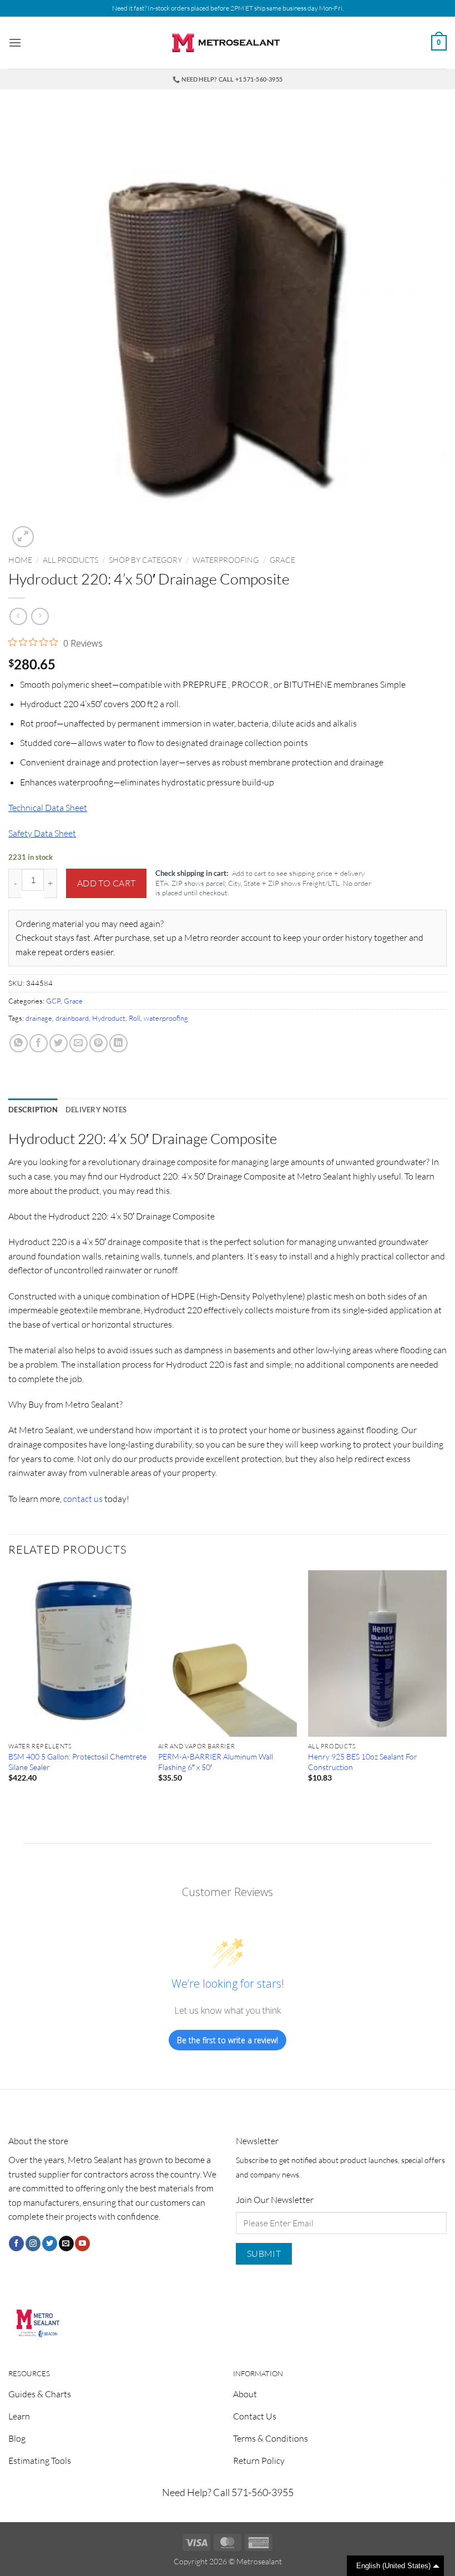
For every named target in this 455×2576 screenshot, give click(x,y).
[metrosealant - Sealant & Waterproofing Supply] (228, 43)
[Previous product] (40, 616)
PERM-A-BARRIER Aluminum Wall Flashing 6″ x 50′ (216, 1762)
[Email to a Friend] (79, 1043)
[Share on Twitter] (59, 1043)
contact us (82, 1499)
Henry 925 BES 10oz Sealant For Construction (363, 1762)
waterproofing (166, 1018)
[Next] (446, 1686)
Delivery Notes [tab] (96, 1110)
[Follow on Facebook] (16, 2244)
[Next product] (18, 616)
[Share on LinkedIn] (118, 1043)
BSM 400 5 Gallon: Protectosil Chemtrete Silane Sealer (77, 1762)
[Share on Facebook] (39, 1043)
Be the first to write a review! (228, 2040)
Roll (135, 1018)
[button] (15, 42)
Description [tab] (33, 1110)
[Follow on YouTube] (82, 2244)
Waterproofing (226, 560)
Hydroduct (109, 1018)
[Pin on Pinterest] (98, 1043)
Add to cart (107, 883)
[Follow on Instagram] (33, 2244)
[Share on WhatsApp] (19, 1043)
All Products (70, 560)
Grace (282, 560)
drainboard (72, 1018)
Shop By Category (145, 560)
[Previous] (9, 1686)
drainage (39, 1018)
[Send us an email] (66, 2244)
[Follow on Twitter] (50, 2244)
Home (20, 560)
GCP (53, 1001)
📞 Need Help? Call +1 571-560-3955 (228, 79)
